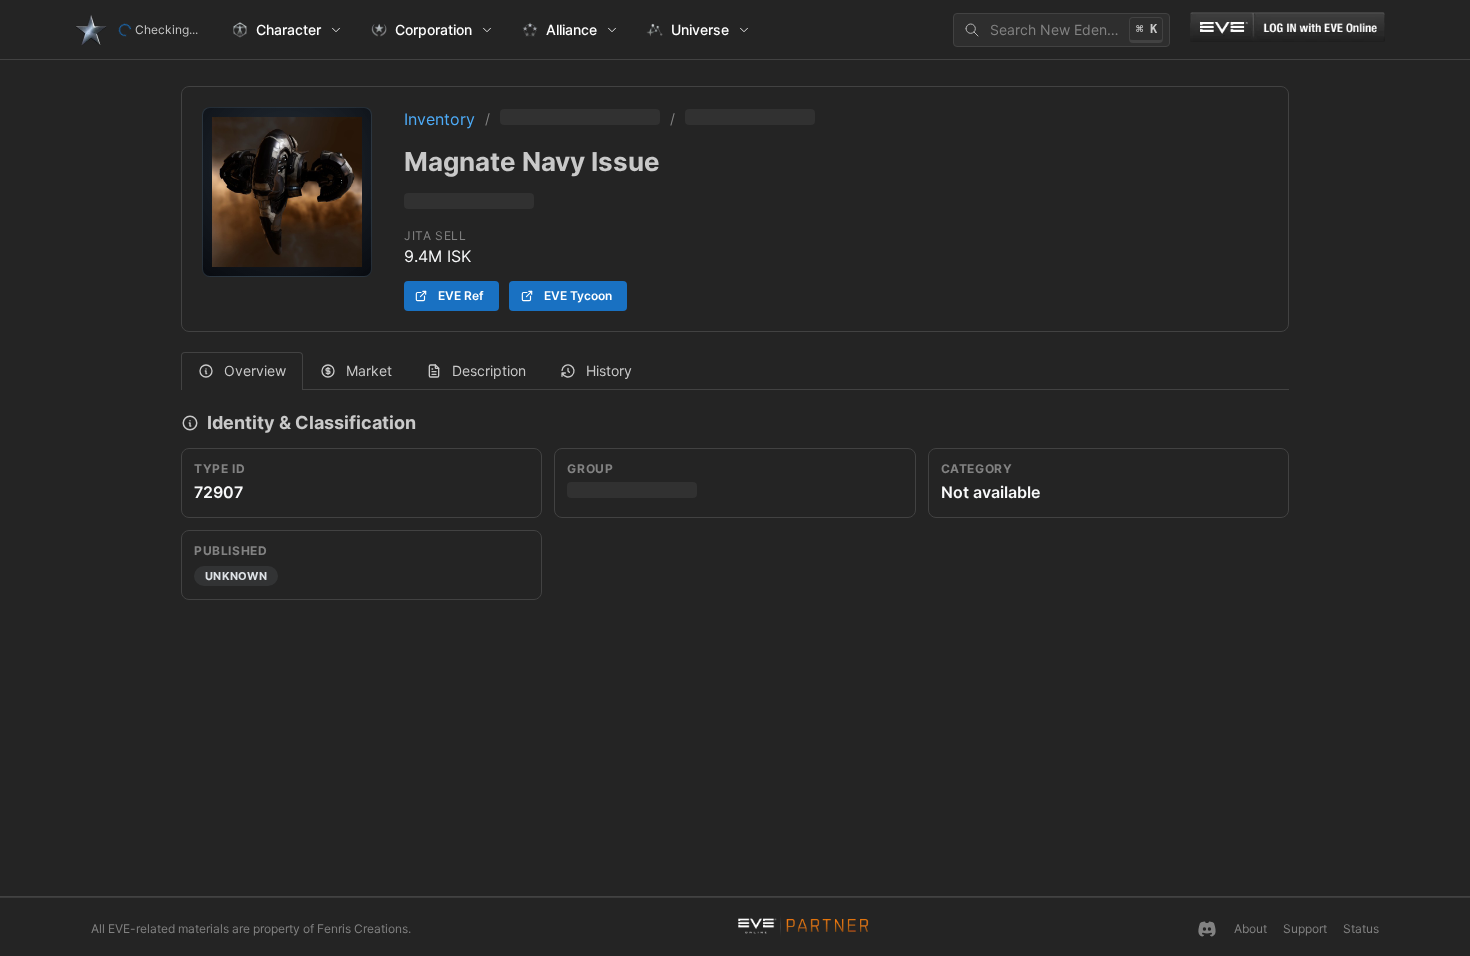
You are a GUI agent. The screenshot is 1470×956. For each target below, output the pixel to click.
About (1250, 928)
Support (1305, 928)
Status (1361, 928)
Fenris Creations (362, 928)
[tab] (242, 371)
